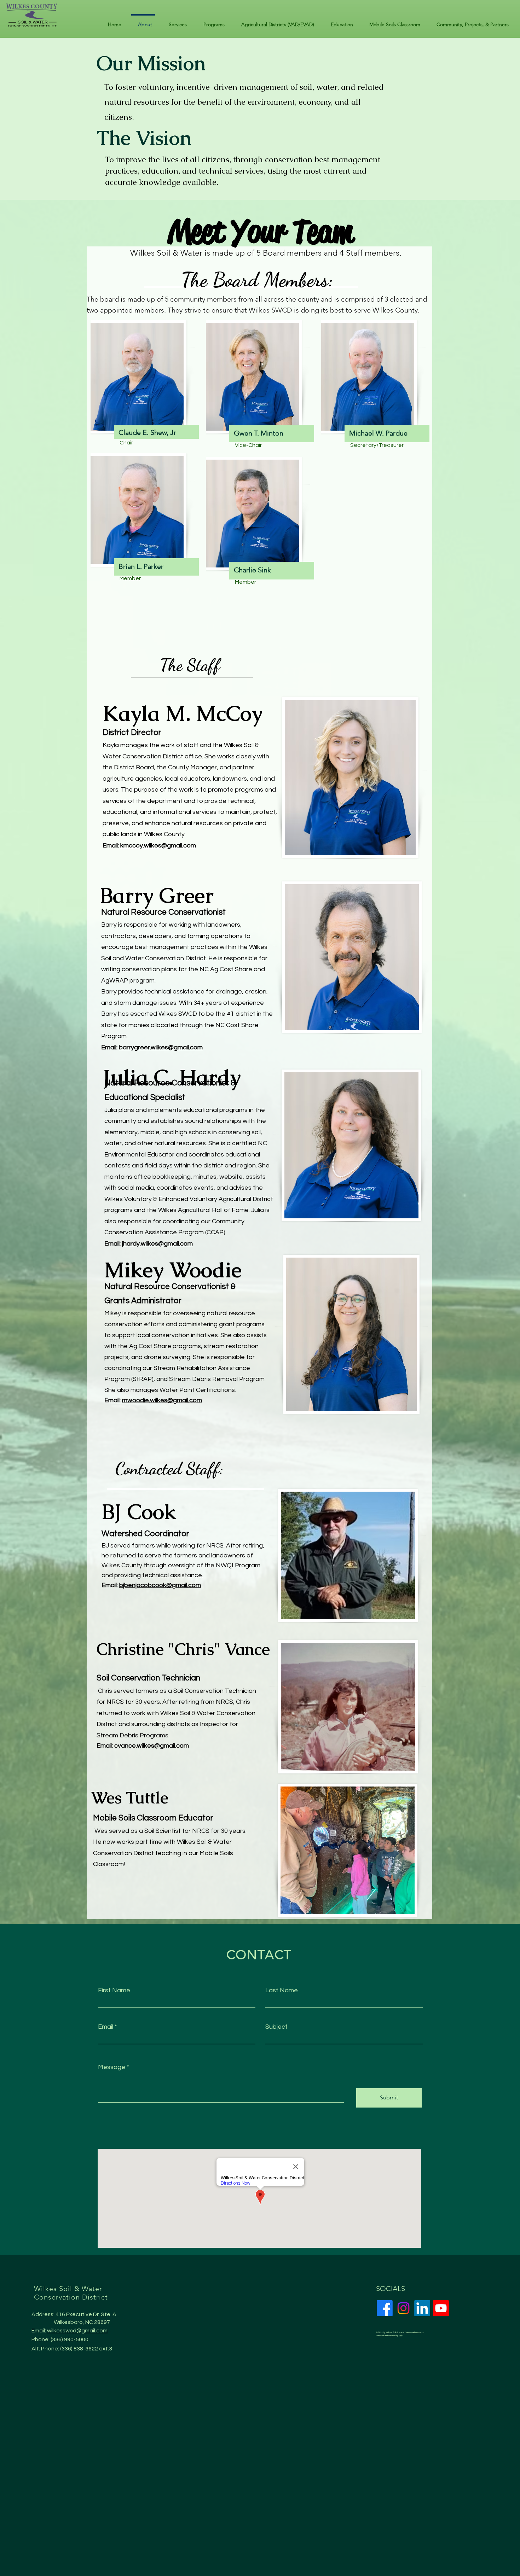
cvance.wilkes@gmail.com (152, 1746)
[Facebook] (385, 2308)
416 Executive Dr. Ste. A (86, 2314)
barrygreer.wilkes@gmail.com (161, 1047)
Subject (276, 2027)
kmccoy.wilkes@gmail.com (158, 846)
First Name (114, 1991)
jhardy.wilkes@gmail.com (157, 1244)
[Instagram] (403, 2308)
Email (106, 2027)
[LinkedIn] (422, 2308)
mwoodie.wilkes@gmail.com (162, 1400)
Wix (401, 2336)
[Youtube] (441, 2308)
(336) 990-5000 (70, 2339)
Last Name (282, 1991)
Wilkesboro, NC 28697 (82, 2322)
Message (112, 2067)
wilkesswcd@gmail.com (77, 2331)
